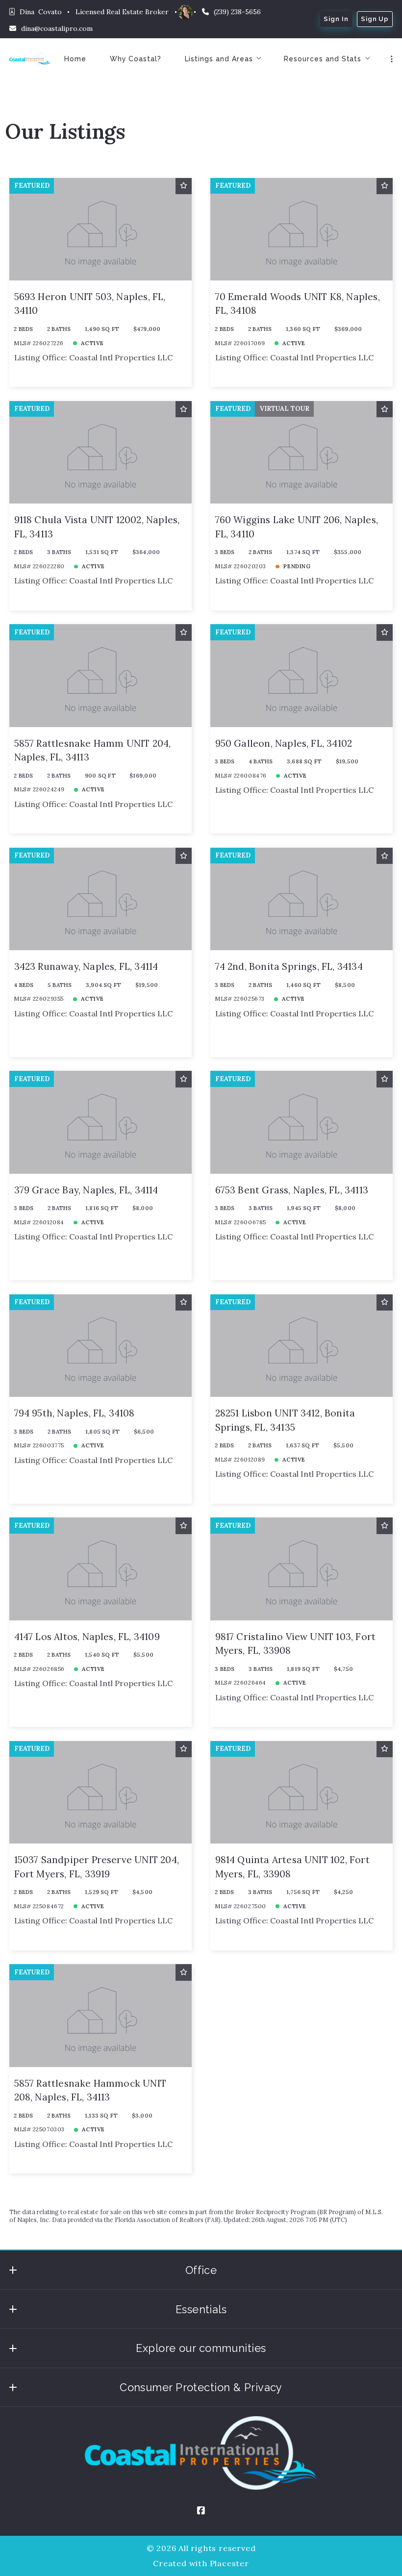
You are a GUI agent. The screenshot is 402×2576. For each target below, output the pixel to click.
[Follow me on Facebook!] (201, 2511)
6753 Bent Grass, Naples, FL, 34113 (292, 1190)
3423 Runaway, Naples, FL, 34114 (86, 966)
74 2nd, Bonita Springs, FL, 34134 (289, 966)
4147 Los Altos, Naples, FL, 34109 (87, 1637)
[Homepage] (30, 59)
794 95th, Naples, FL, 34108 (75, 1413)
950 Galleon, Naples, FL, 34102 (284, 743)
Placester (229, 2563)
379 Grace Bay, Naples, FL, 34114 (86, 1190)
